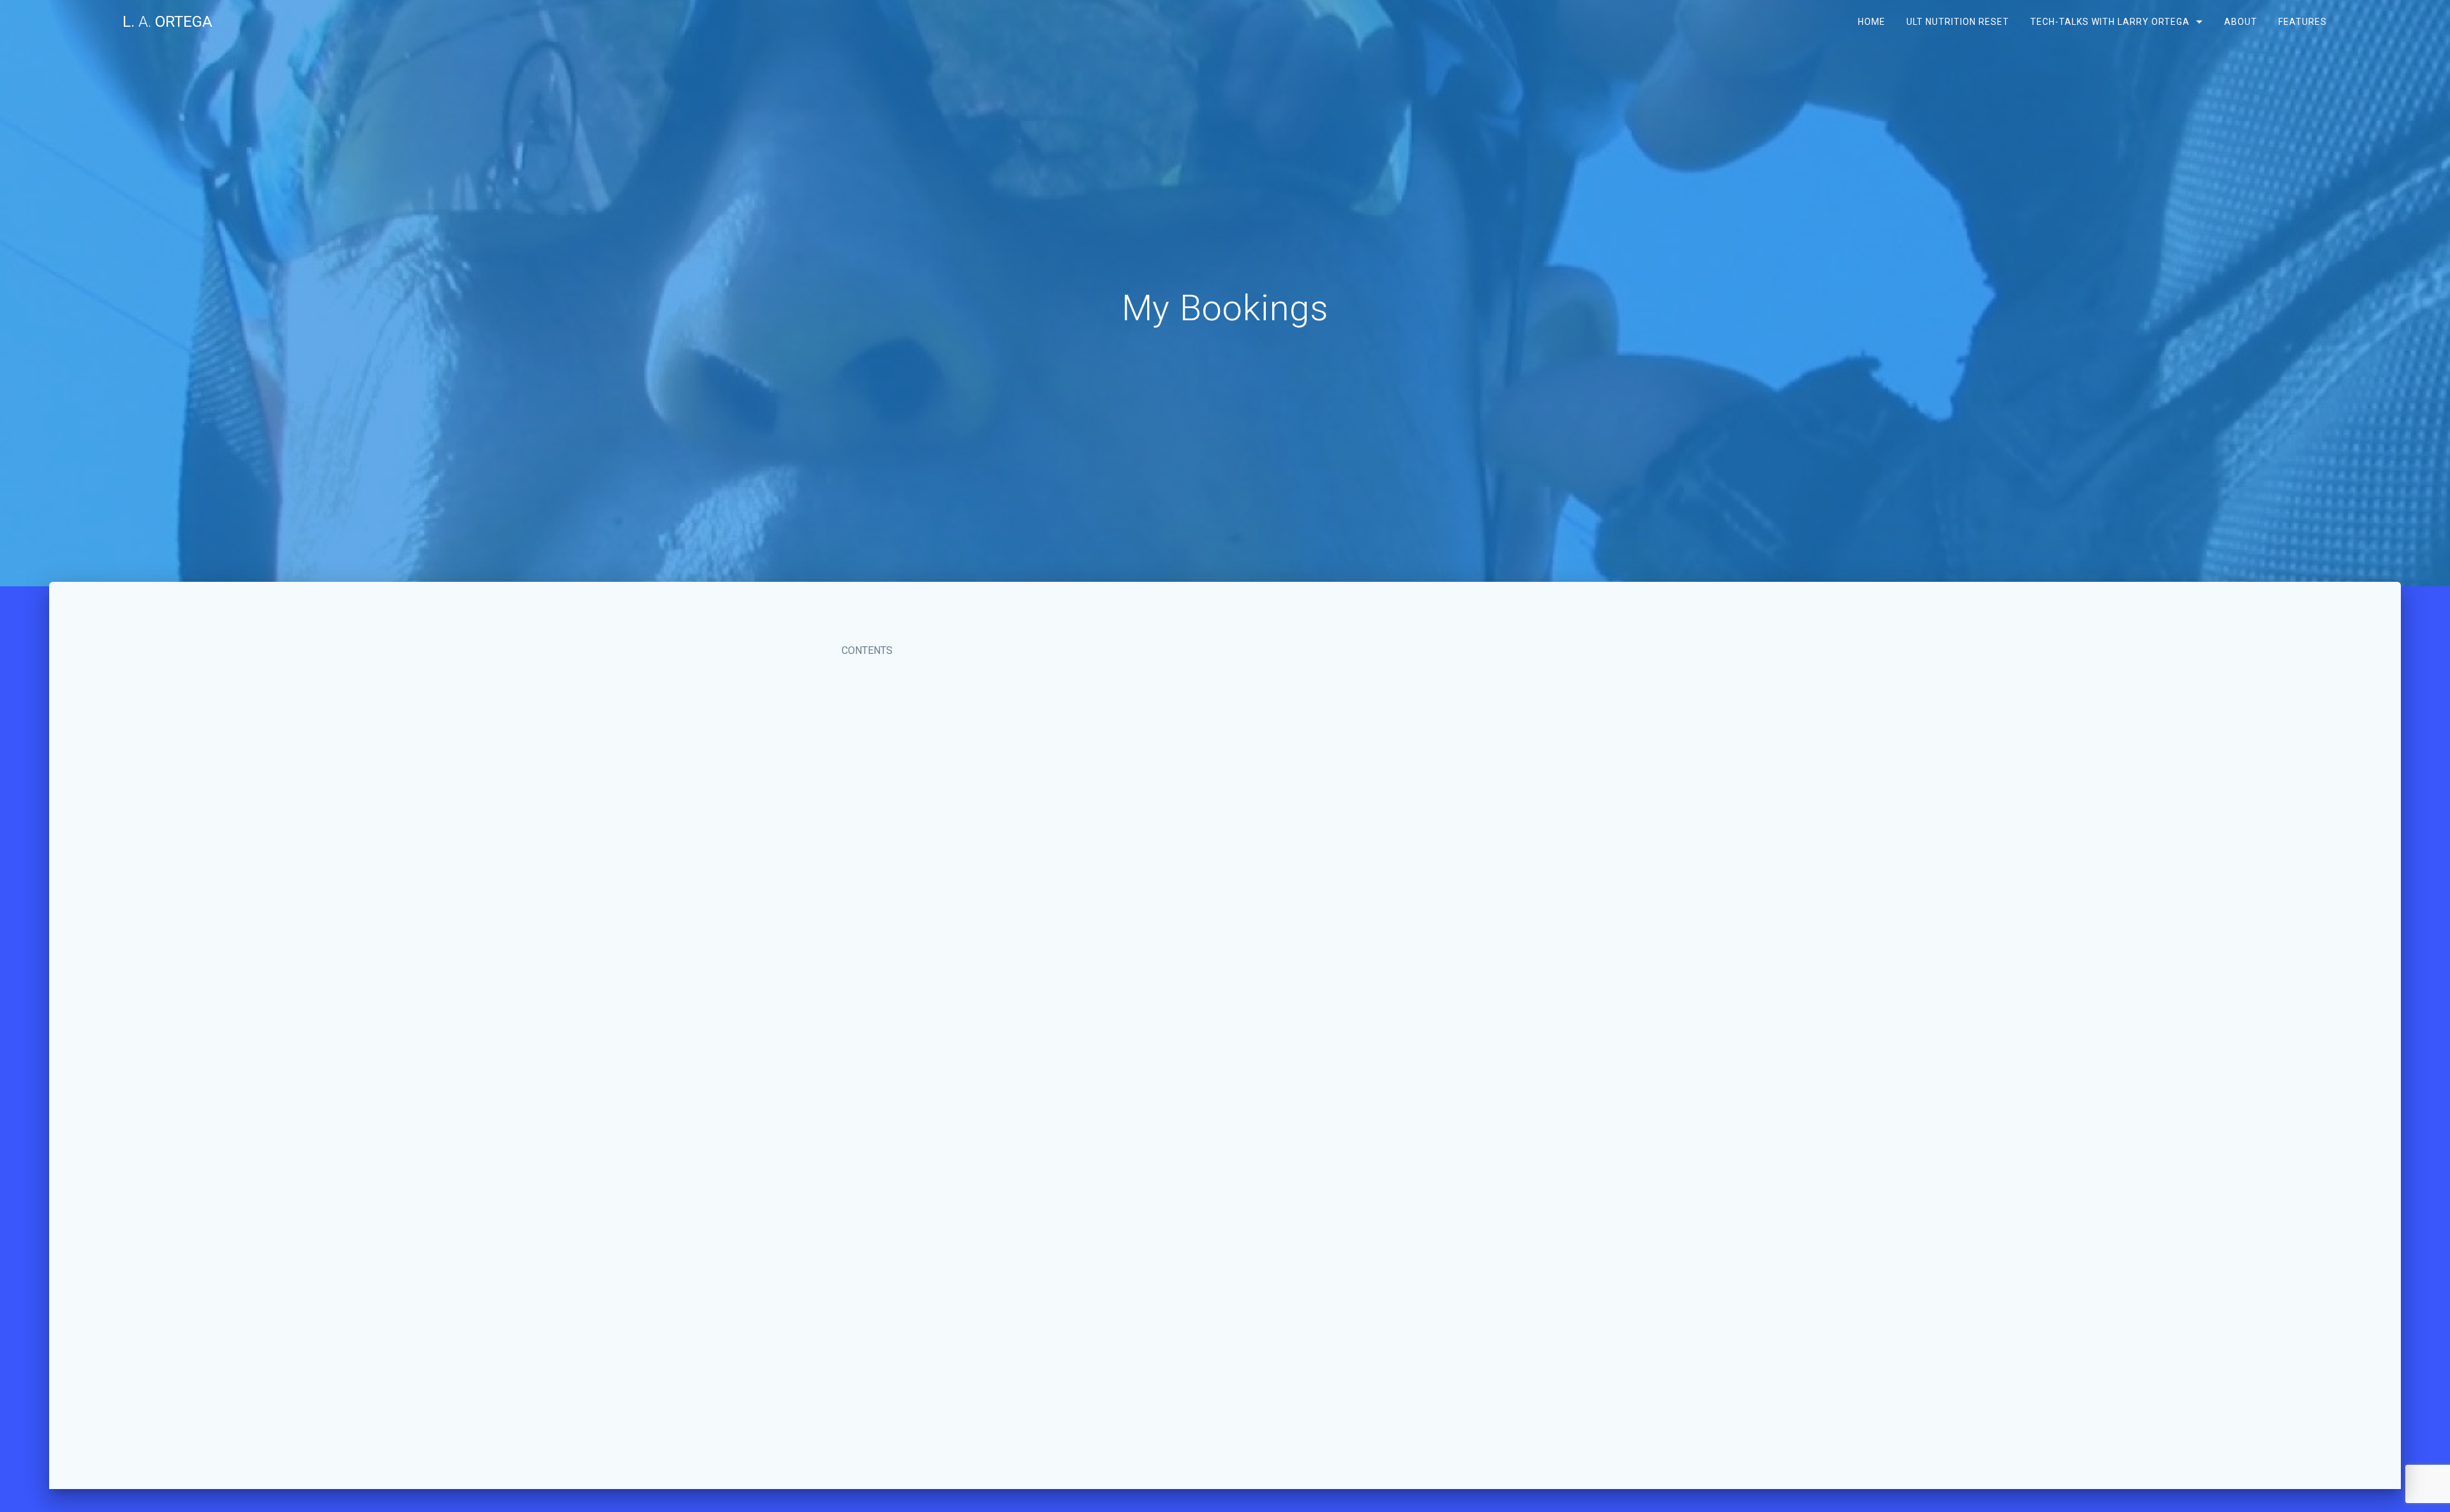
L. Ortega (167, 22)
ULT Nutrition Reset (1958, 22)
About (2240, 22)
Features (2302, 22)
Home (1872, 22)
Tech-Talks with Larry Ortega (2110, 22)
